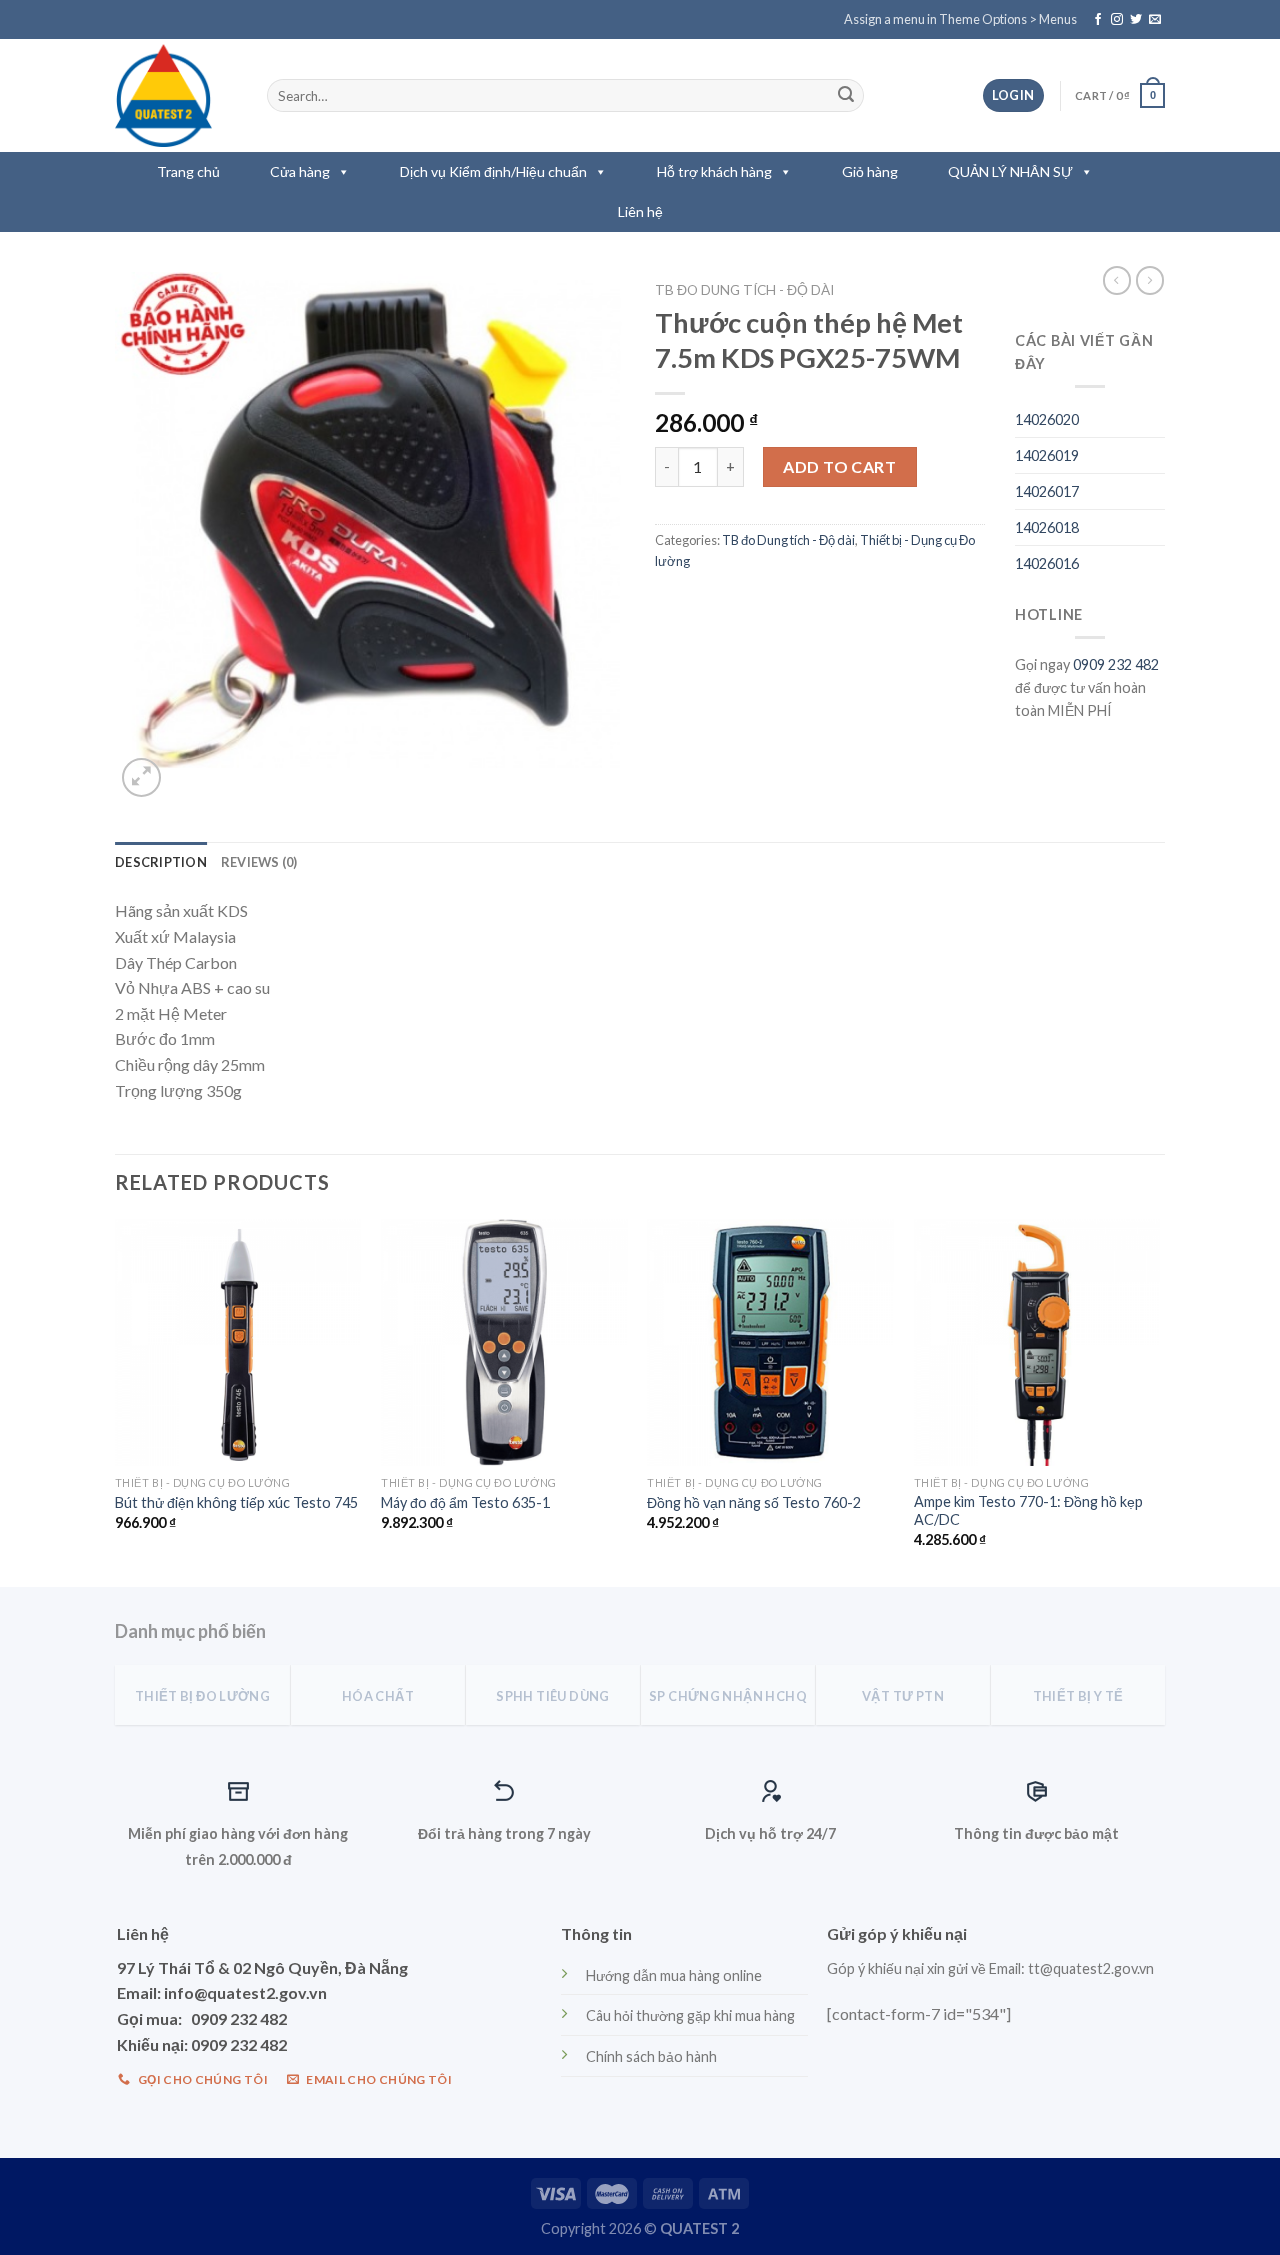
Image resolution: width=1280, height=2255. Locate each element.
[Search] (846, 96)
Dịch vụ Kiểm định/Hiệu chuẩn (493, 171)
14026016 (1047, 563)
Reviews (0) (259, 862)
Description (161, 862)
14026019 (1047, 455)
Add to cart (839, 466)
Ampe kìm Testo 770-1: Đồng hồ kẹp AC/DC (1028, 1511)
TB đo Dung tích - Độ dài (744, 290)
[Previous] (116, 1401)
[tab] (161, 862)
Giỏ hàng (870, 171)
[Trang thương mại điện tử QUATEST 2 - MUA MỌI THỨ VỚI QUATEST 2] (176, 95)
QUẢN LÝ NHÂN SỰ (1010, 171)
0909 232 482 (1116, 664)
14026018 (1047, 527)
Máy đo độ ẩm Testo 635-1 (465, 1502)
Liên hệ (640, 211)
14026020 (1047, 419)
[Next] (1159, 1401)
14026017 (1047, 491)
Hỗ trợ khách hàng (714, 171)
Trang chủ (188, 171)
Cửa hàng (300, 171)
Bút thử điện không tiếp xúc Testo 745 (236, 1502)
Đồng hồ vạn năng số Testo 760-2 (754, 1502)
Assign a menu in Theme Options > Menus (960, 19)
